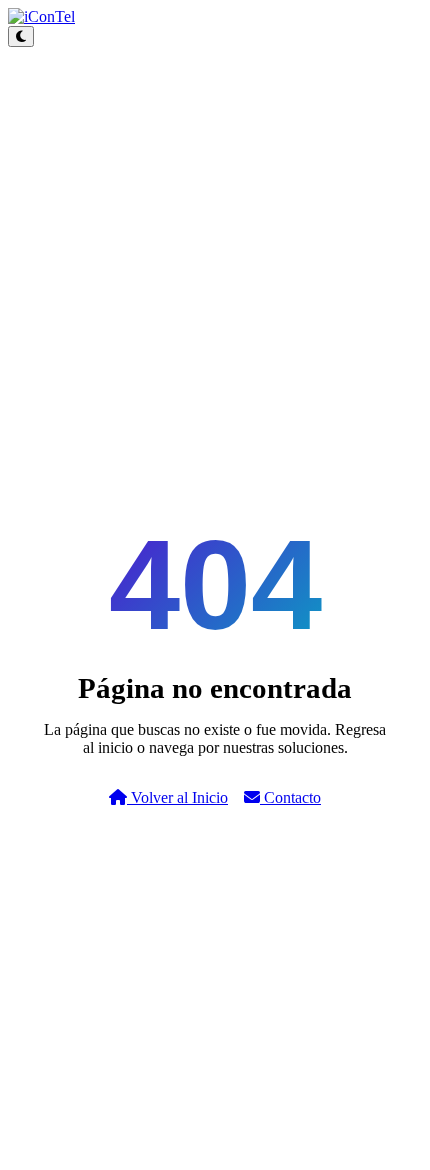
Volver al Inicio (177, 797)
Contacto (290, 797)
